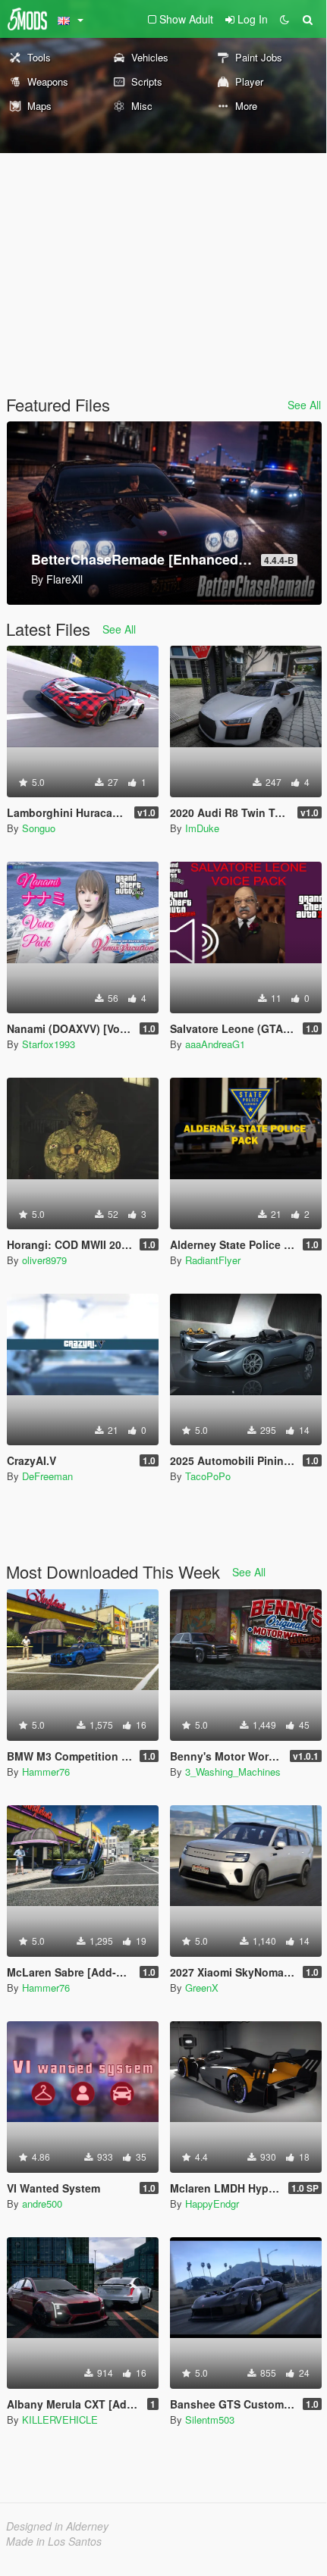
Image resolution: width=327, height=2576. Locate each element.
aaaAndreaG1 (215, 1044)
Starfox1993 (49, 1044)
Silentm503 (210, 2419)
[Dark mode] (285, 19)
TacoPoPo (208, 1476)
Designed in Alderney (57, 2526)
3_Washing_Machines (233, 1772)
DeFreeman (47, 1476)
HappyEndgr (212, 2204)
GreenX (202, 1988)
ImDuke (202, 828)
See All (304, 405)
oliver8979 (44, 1260)
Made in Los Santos (54, 2541)
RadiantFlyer (213, 1260)
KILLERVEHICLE (60, 2419)
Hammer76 (46, 1772)
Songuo (39, 828)
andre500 (42, 2204)
